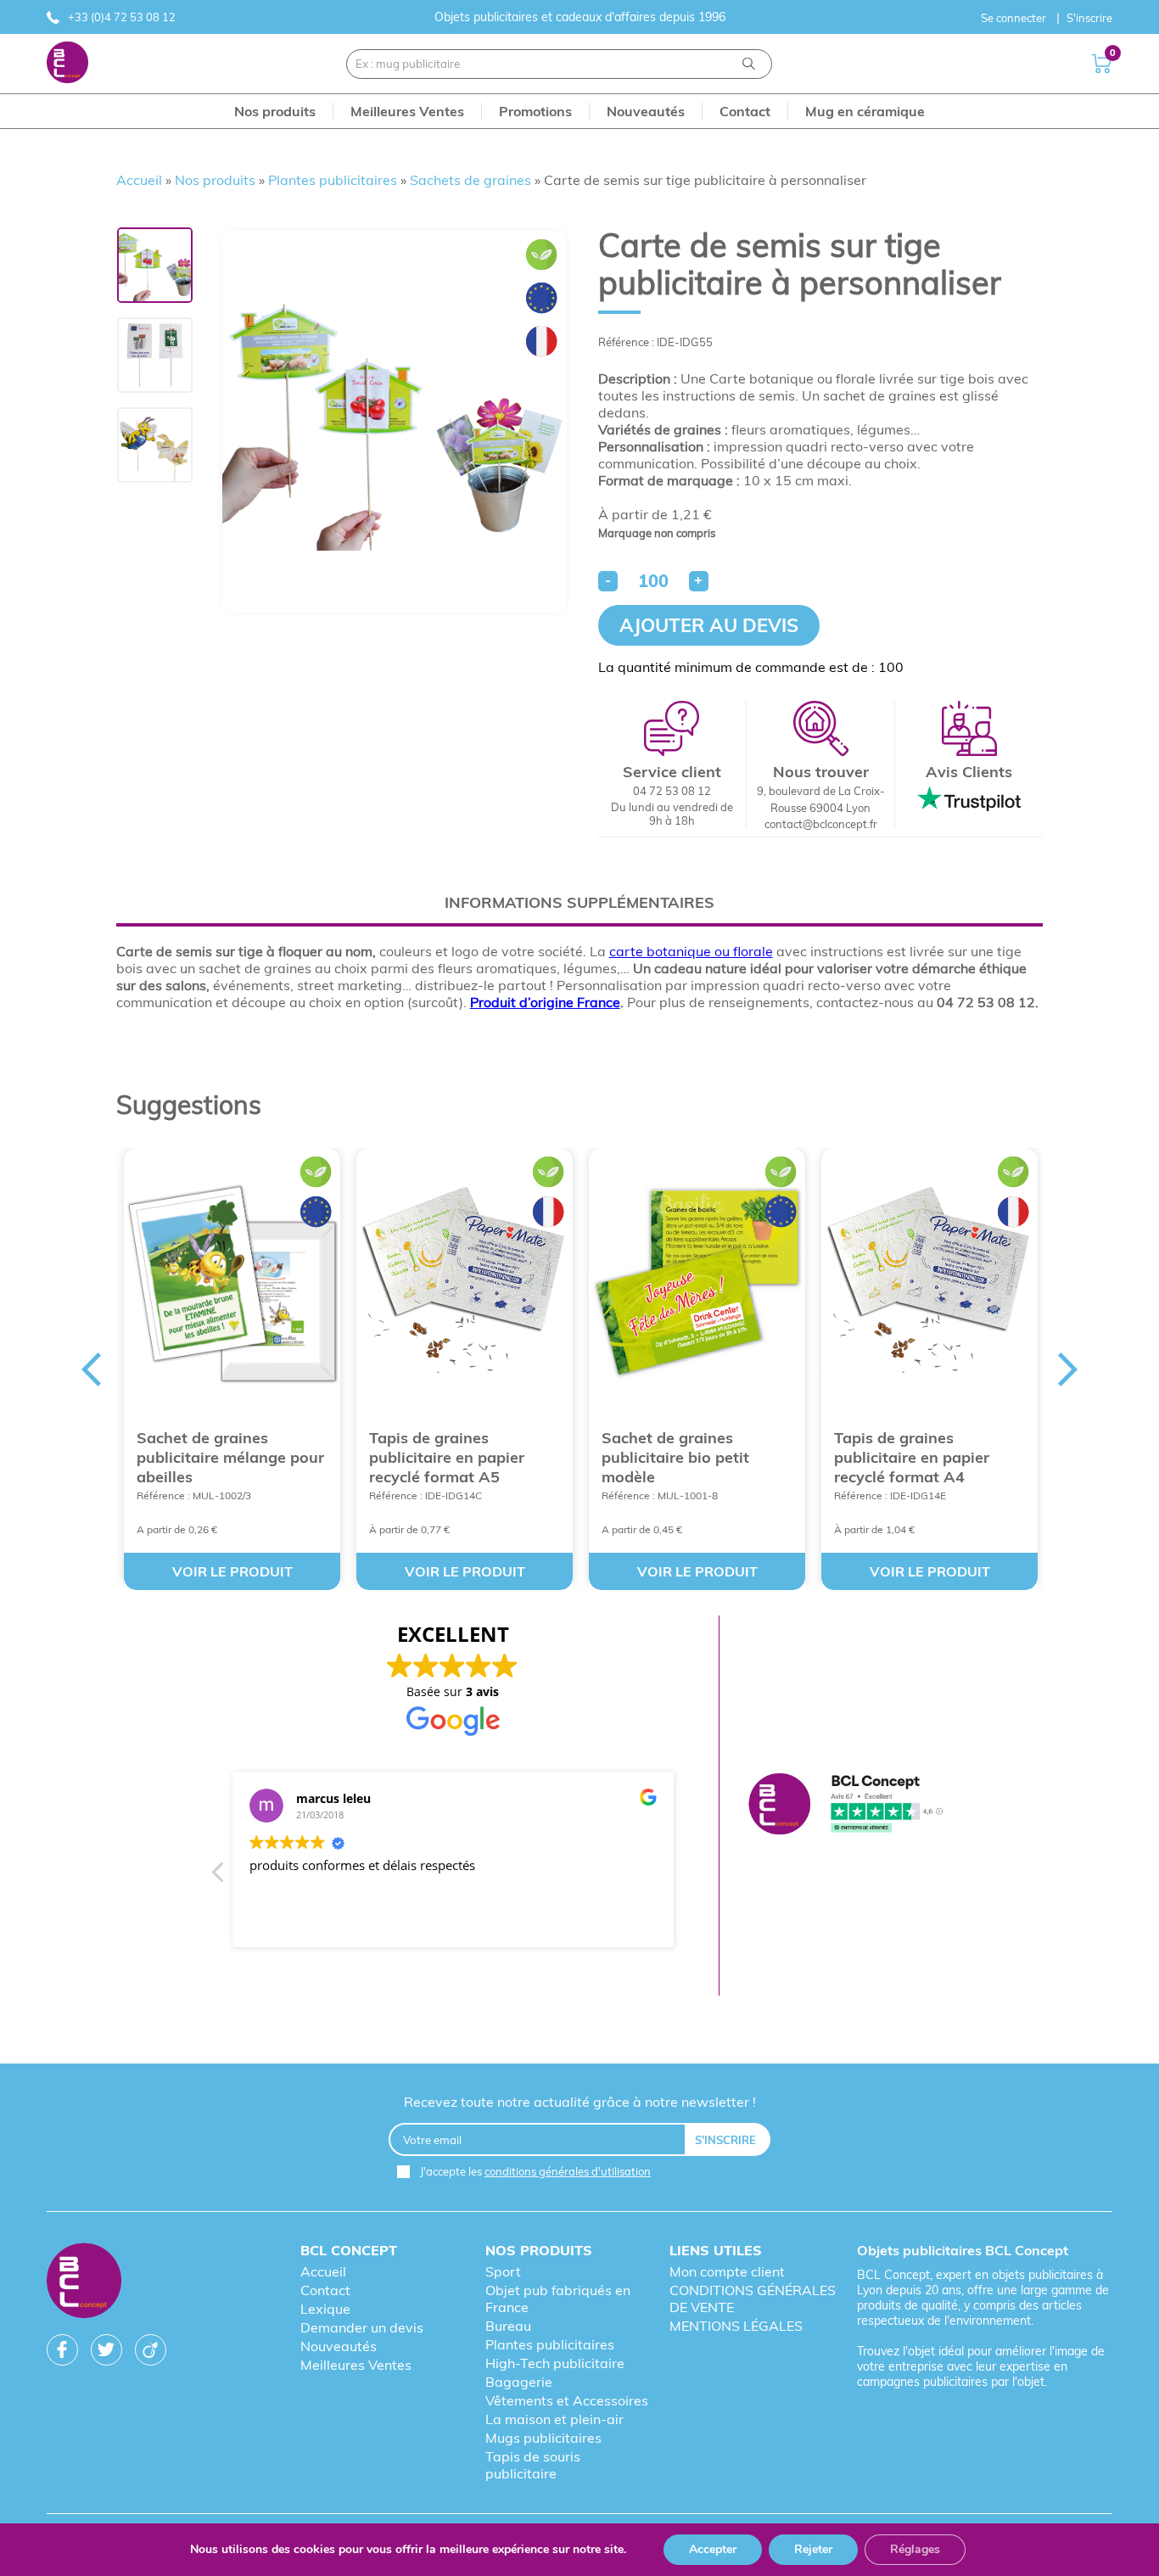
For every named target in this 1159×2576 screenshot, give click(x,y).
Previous (91, 1369)
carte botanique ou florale (691, 951)
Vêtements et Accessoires (567, 2400)
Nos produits (215, 180)
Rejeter (813, 2549)
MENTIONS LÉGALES (736, 2326)
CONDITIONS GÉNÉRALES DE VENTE (753, 2299)
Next (1068, 1369)
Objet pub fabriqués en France (558, 2299)
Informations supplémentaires (579, 902)
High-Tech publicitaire (555, 2363)
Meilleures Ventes (356, 2365)
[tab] (580, 902)
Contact (325, 2290)
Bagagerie (519, 2382)
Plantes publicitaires (333, 180)
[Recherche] (749, 64)
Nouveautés (339, 2346)
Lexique (325, 2309)
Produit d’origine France (545, 1002)
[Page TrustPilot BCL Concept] (845, 1806)
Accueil (139, 180)
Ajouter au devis (709, 625)
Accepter (713, 2549)
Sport (503, 2271)
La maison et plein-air (554, 2419)
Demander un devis (362, 2327)
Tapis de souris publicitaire (533, 2465)
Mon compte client (727, 2271)
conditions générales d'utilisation (568, 2171)
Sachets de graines (470, 180)
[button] (219, 1877)
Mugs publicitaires (543, 2438)
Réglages (915, 2549)
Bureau (508, 2326)
